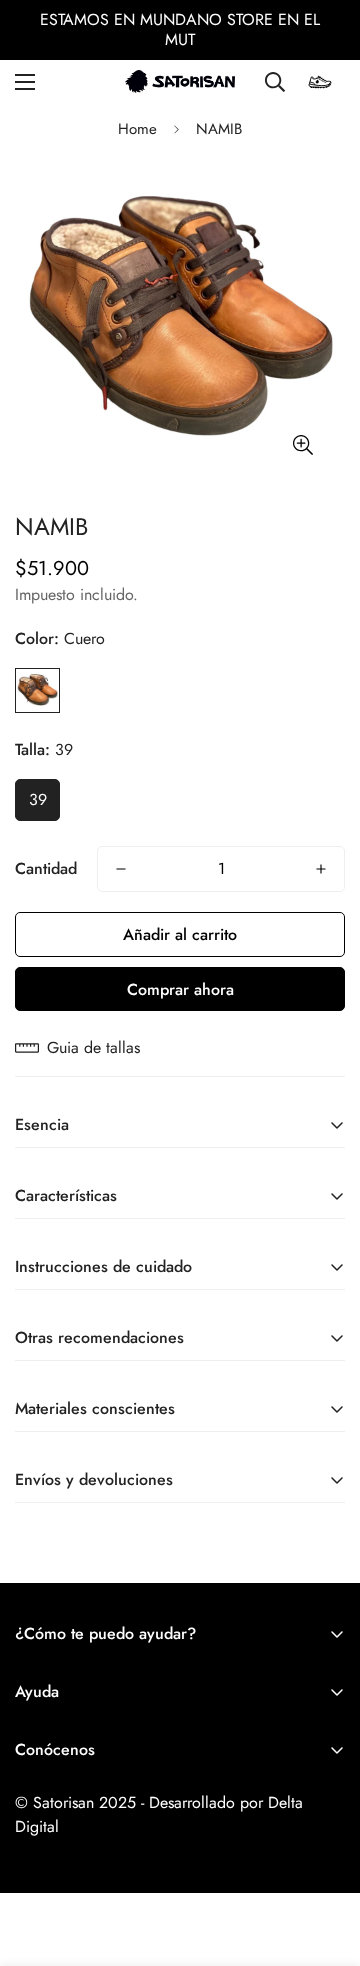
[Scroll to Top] (324, 1860)
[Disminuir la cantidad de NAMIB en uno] (121, 869)
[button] (320, 82)
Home (137, 129)
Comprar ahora (180, 989)
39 (38, 799)
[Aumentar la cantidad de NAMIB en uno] (321, 869)
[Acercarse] (302, 445)
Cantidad (46, 868)
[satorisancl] (180, 81)
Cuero (37, 690)
